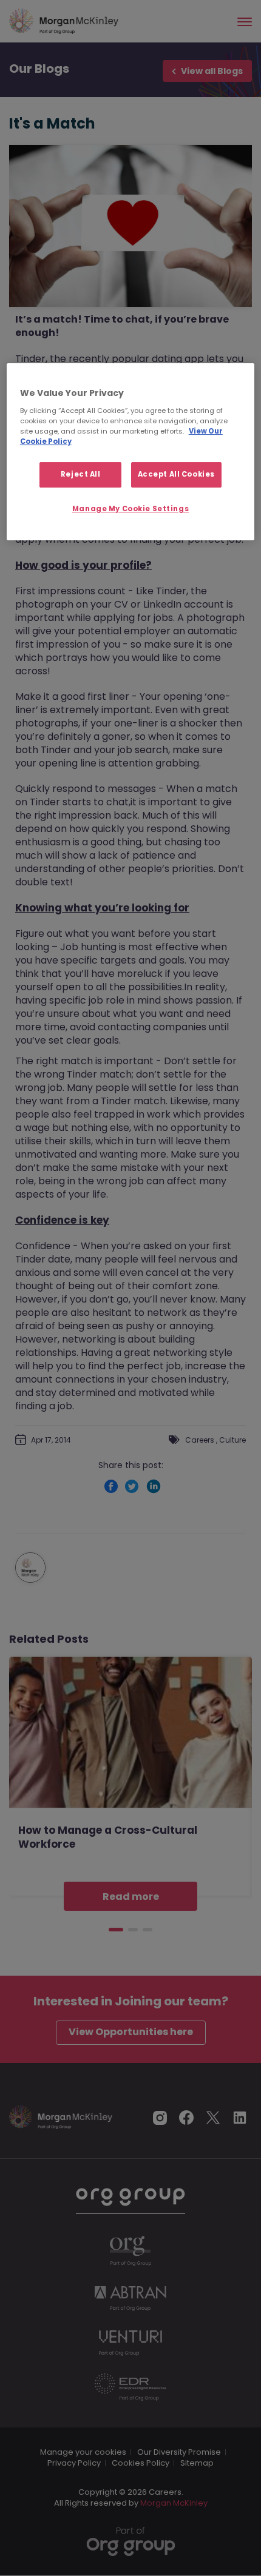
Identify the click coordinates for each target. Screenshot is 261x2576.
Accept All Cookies (176, 474)
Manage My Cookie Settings (130, 509)
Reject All (81, 474)
